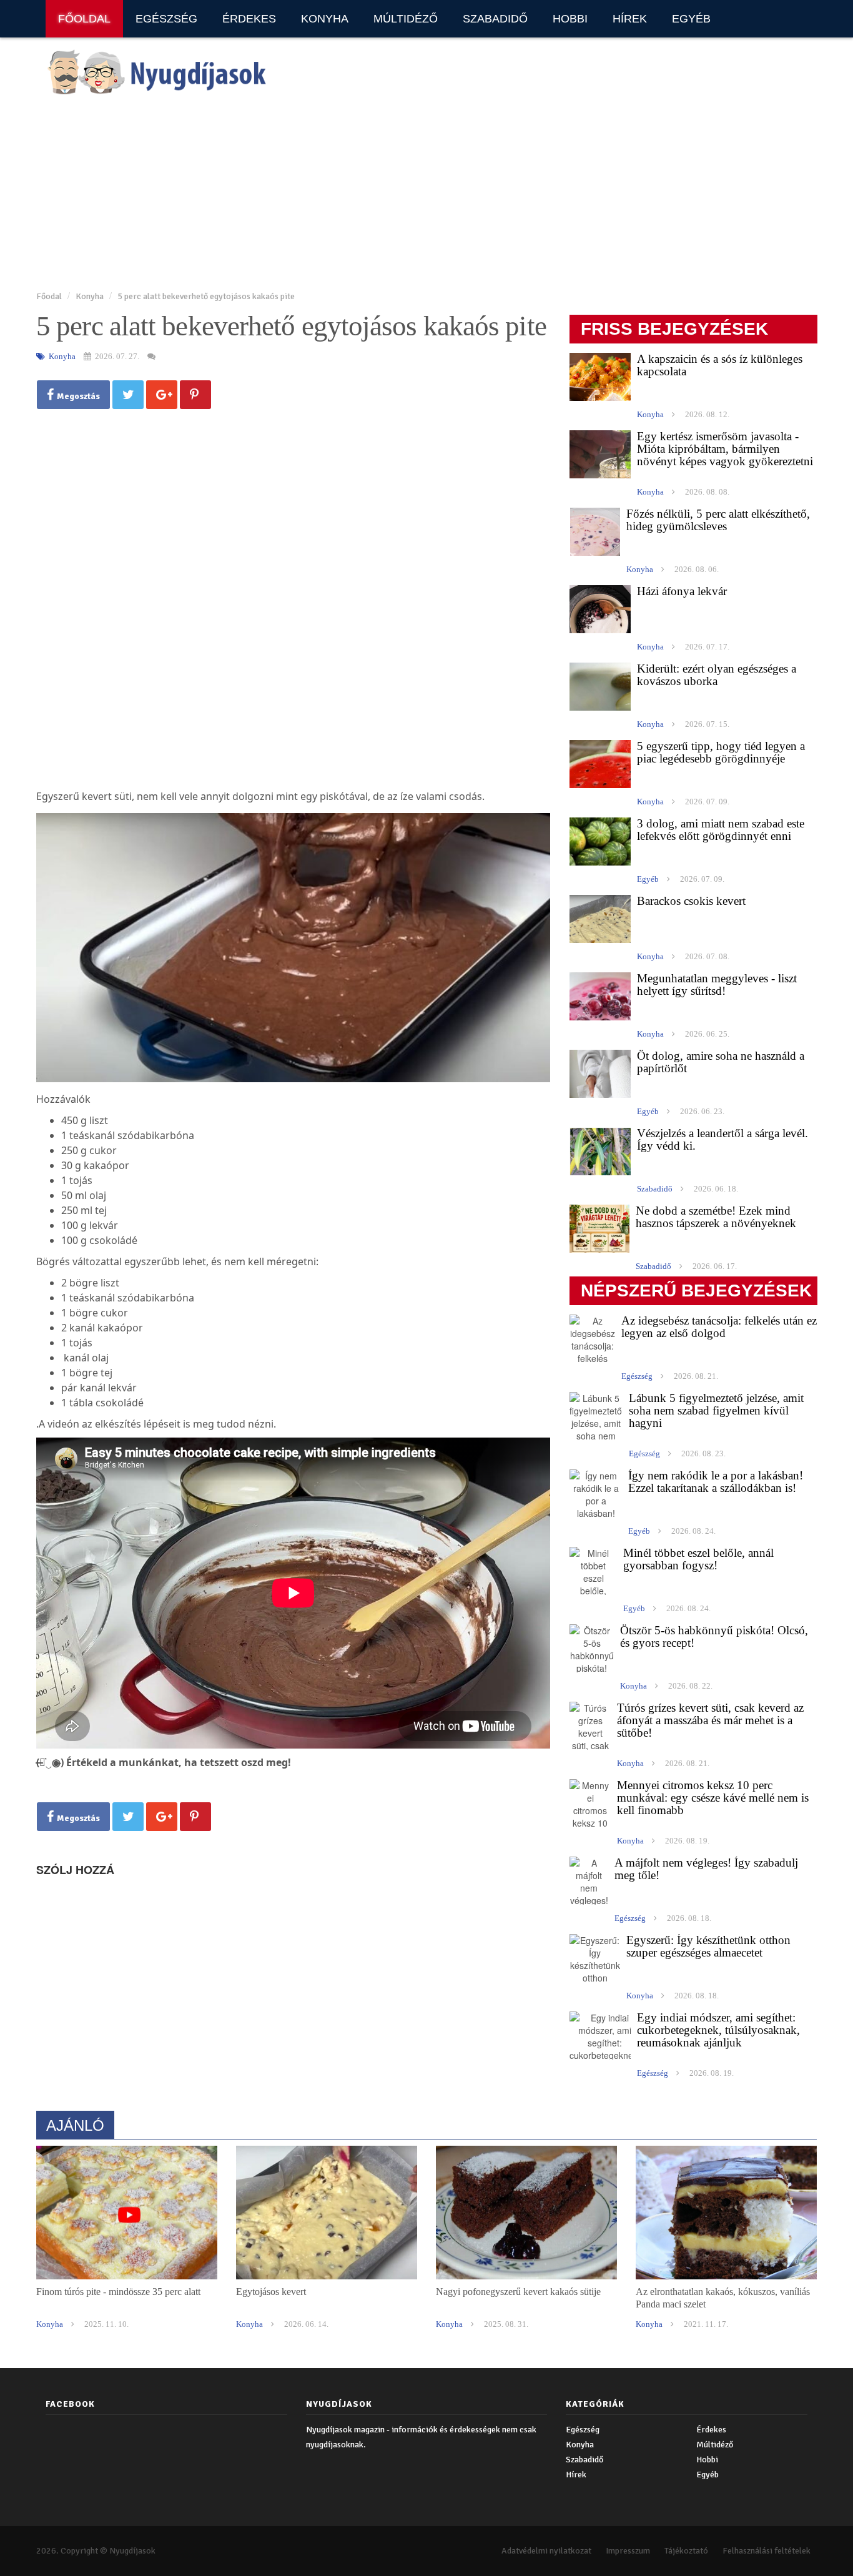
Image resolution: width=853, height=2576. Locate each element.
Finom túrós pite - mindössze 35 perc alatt (118, 2292)
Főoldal (84, 19)
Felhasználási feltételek (767, 2551)
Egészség (166, 19)
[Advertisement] (411, 194)
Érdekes (249, 19)
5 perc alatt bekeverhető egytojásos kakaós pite (206, 296)
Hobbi (570, 19)
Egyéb (691, 19)
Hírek (630, 19)
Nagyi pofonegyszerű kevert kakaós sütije (518, 2292)
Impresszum (628, 2551)
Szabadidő (495, 19)
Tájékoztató (686, 2551)
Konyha (325, 19)
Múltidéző (406, 19)
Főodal (49, 296)
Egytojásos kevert (271, 2292)
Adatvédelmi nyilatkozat (546, 2551)
